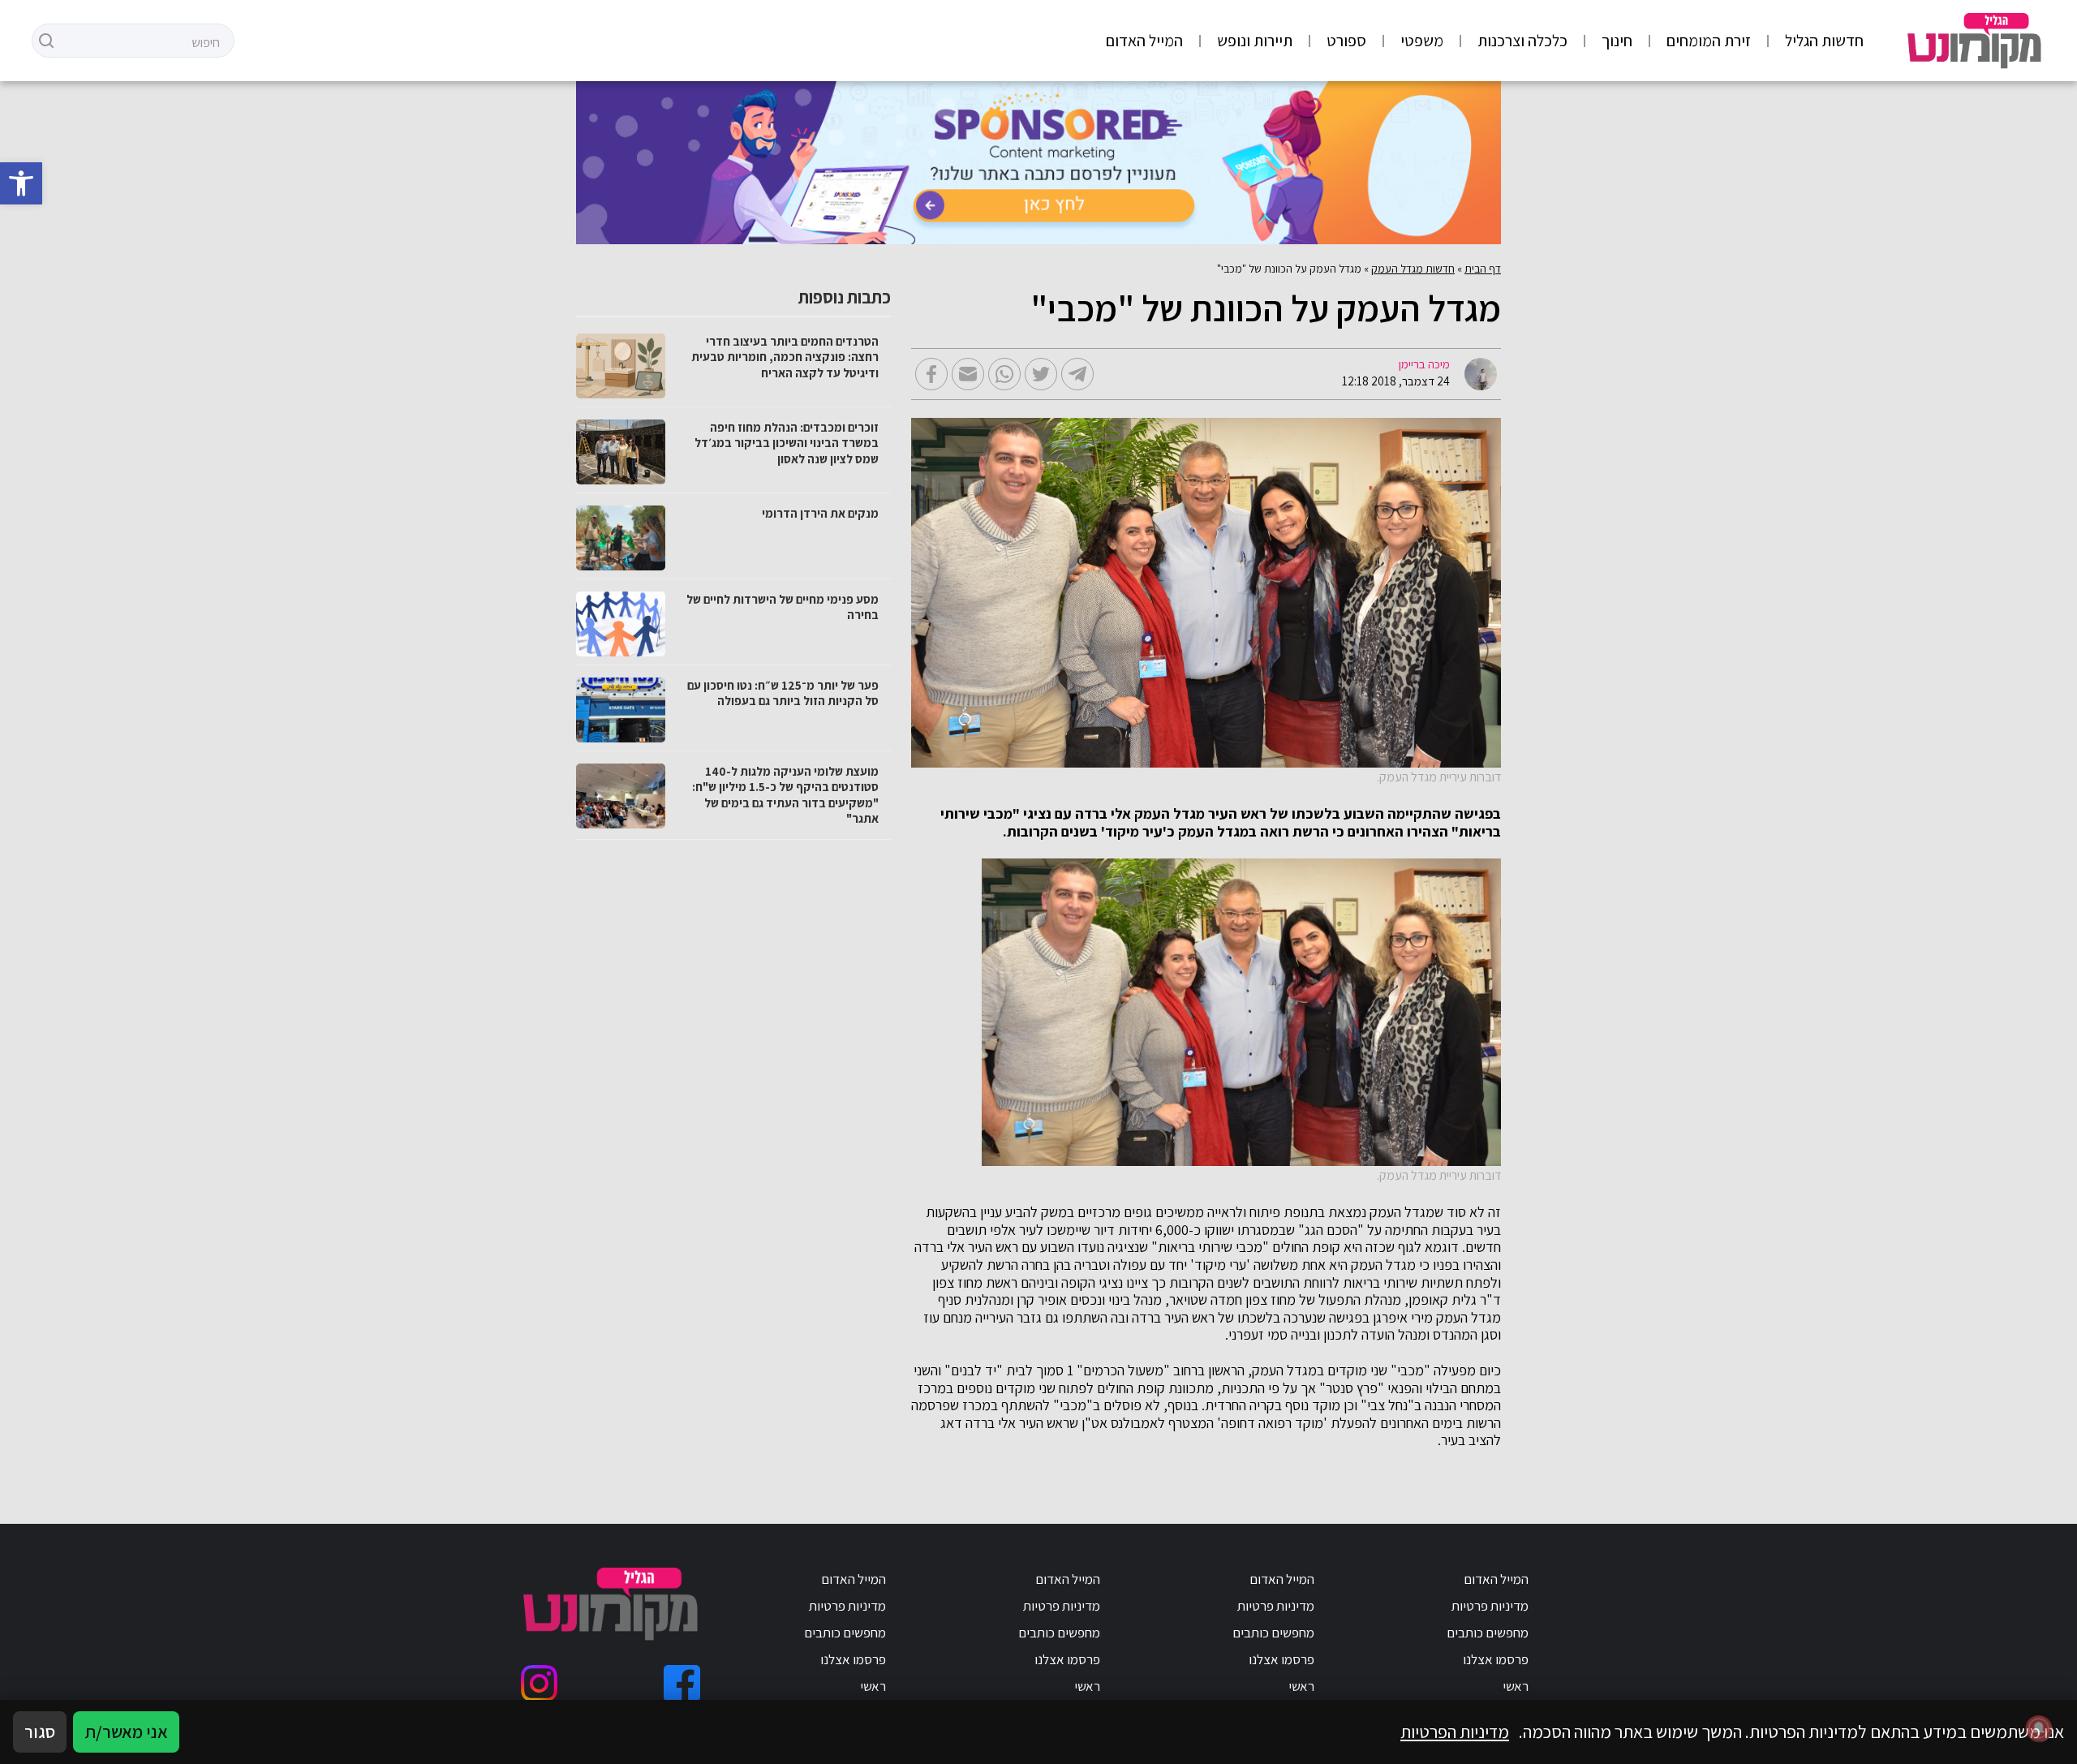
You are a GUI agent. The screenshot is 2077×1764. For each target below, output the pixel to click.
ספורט (1346, 41)
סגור (40, 1732)
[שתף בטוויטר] (1041, 374)
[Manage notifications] (2039, 1728)
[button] (21, 183)
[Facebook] (682, 1683)
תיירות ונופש (1255, 41)
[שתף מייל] (968, 374)
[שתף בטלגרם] (1077, 374)
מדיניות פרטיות (1490, 1606)
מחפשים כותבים (1488, 1633)
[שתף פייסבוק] (931, 374)
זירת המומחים (1709, 41)
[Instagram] (539, 1683)
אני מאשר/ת (126, 1732)
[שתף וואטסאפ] (1004, 374)
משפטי (1422, 41)
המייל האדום (1144, 41)
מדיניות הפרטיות (1455, 1732)
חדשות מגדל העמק (1413, 269)
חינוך (1617, 41)
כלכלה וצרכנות (1522, 41)
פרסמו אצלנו (1496, 1659)
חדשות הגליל (1824, 41)
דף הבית (1483, 269)
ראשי (1516, 1686)
